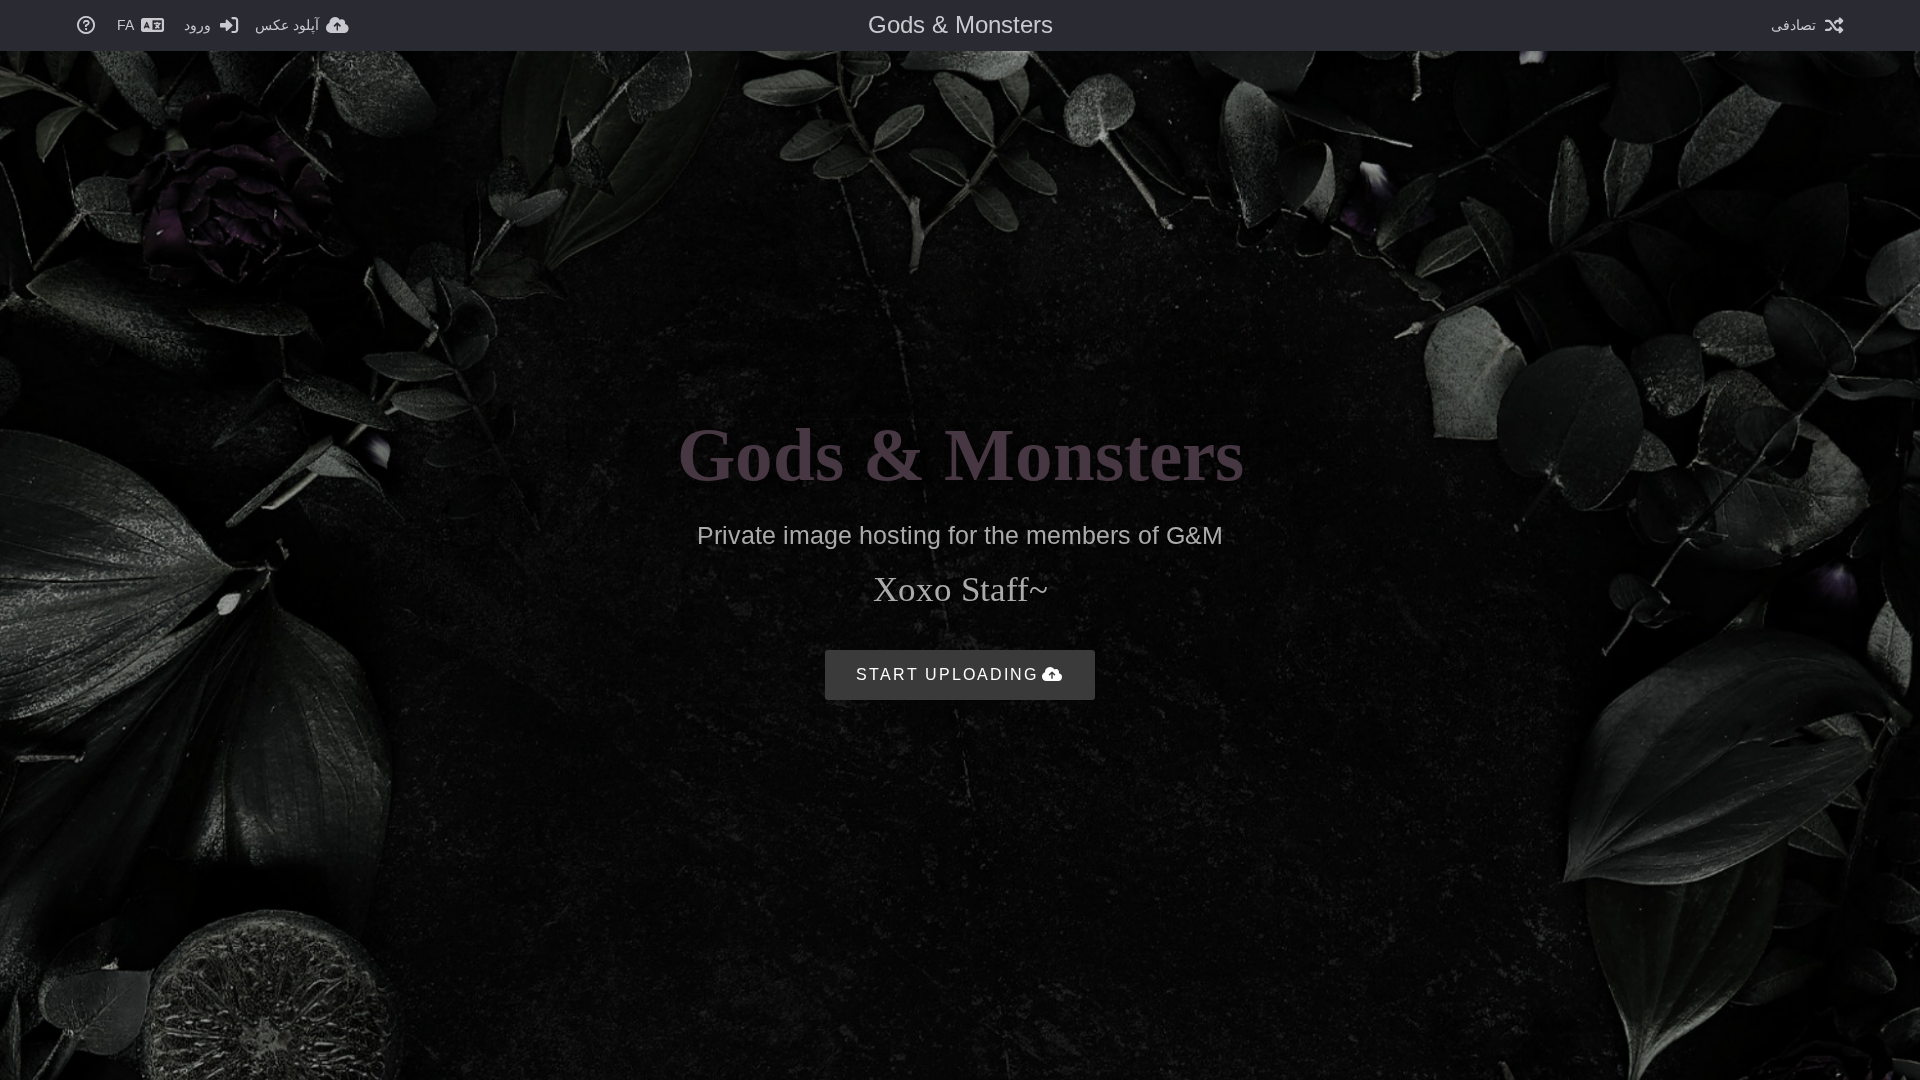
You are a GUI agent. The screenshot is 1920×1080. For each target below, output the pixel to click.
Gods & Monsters (960, 24)
